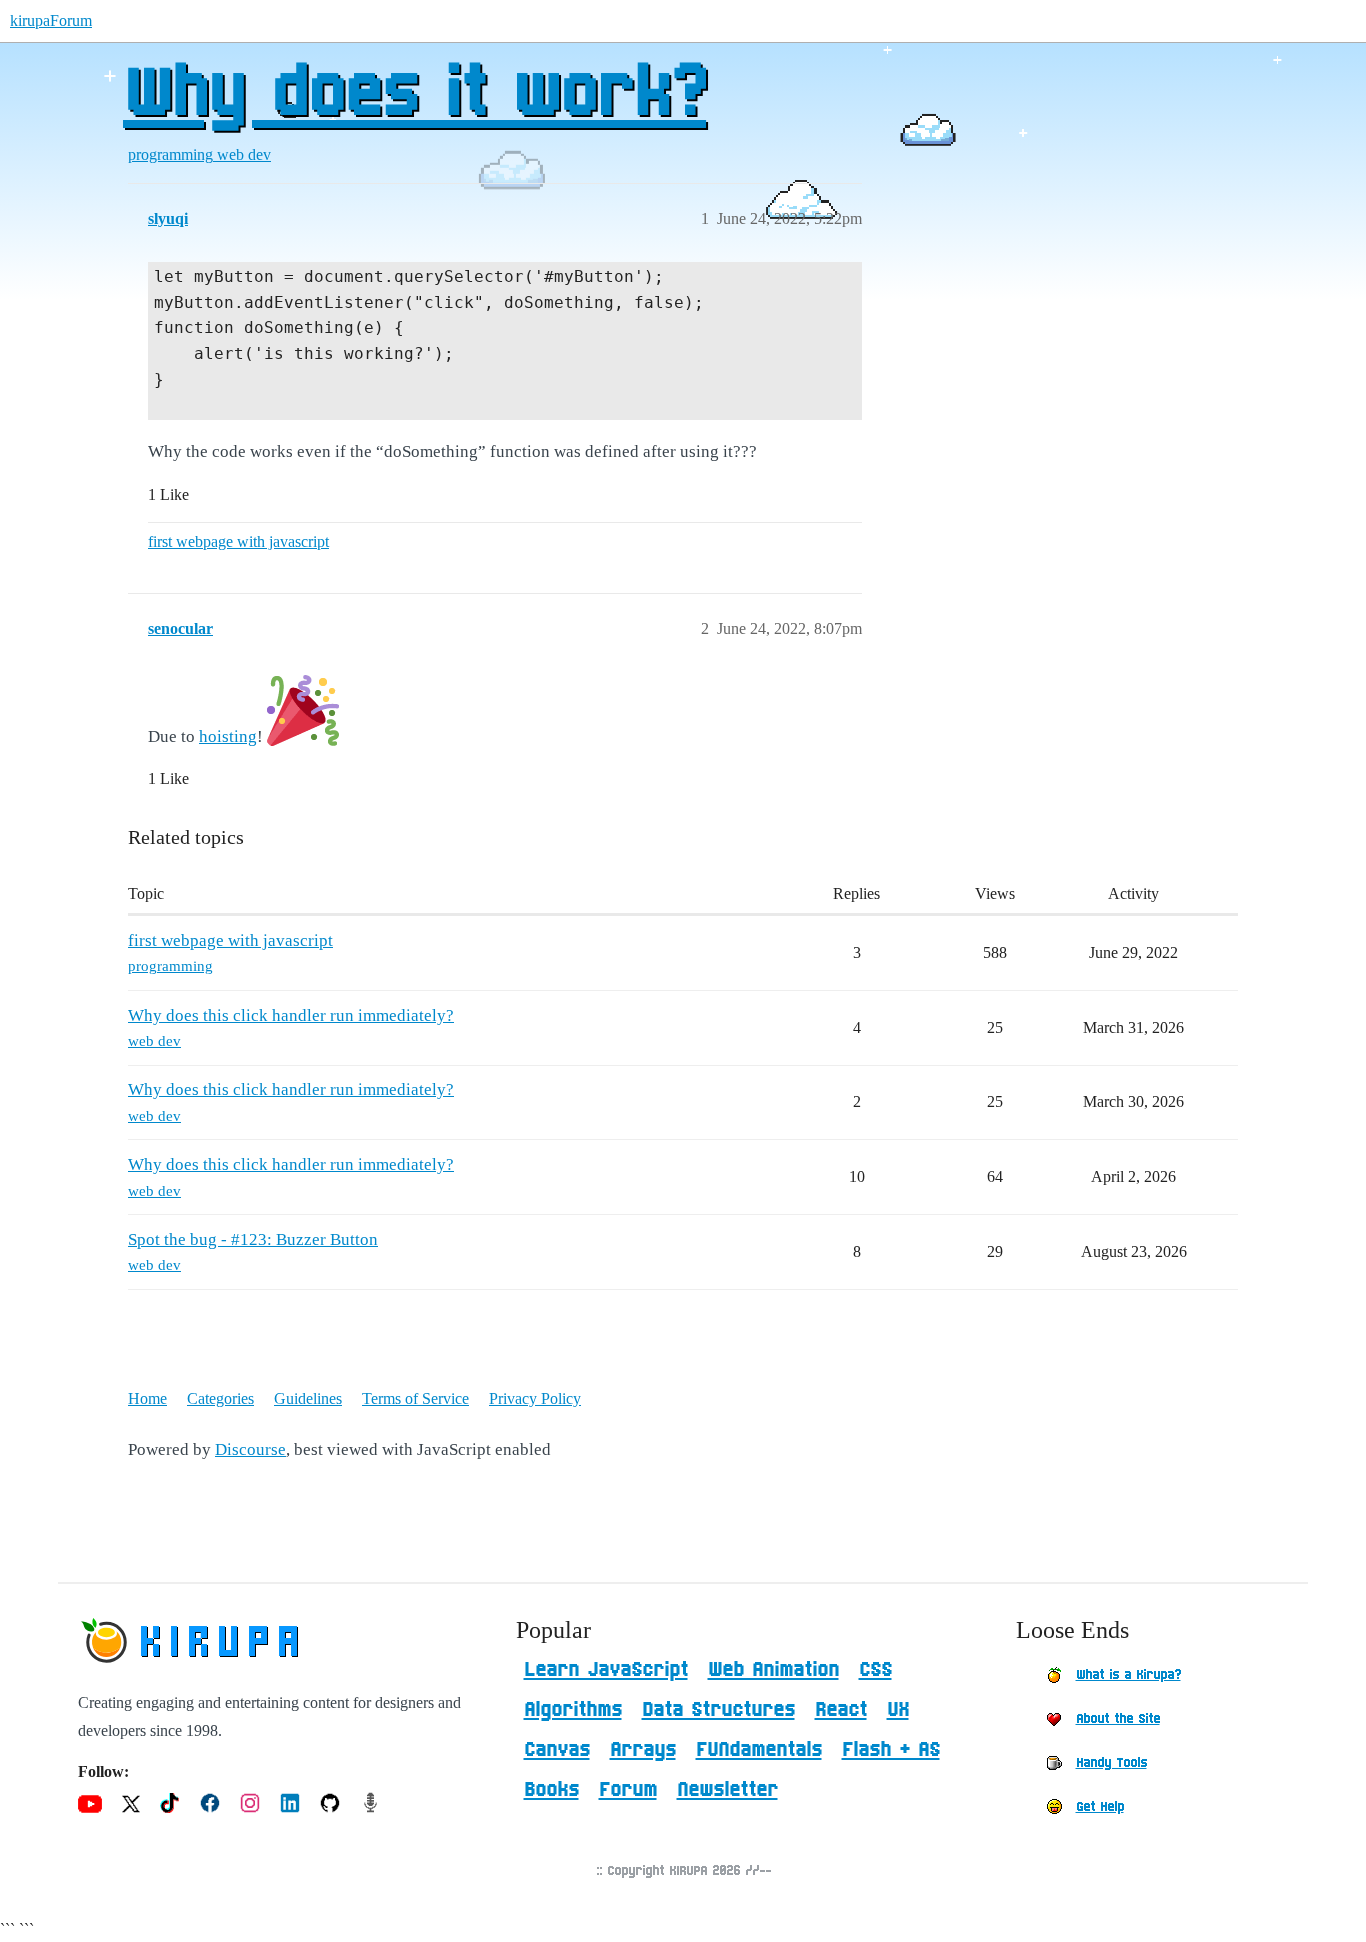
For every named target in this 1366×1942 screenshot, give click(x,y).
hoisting (228, 736)
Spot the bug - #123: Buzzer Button (253, 1239)
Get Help (1100, 1807)
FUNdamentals (759, 1750)
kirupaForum (51, 20)
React (841, 1710)
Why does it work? (414, 95)
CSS (875, 1670)
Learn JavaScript (606, 1670)
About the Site (1118, 1719)
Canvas (557, 1750)
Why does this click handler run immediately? (291, 1015)
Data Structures (718, 1710)
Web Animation (773, 1670)
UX (898, 1710)
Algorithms (573, 1710)
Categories (220, 1398)
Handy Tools (1111, 1763)
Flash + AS (891, 1750)
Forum (628, 1790)
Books (551, 1790)
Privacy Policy (535, 1398)
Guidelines (308, 1398)
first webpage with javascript (238, 541)
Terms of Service (415, 1398)
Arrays (643, 1750)
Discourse (250, 1449)
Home (147, 1398)
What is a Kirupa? (1128, 1675)
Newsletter (727, 1790)
